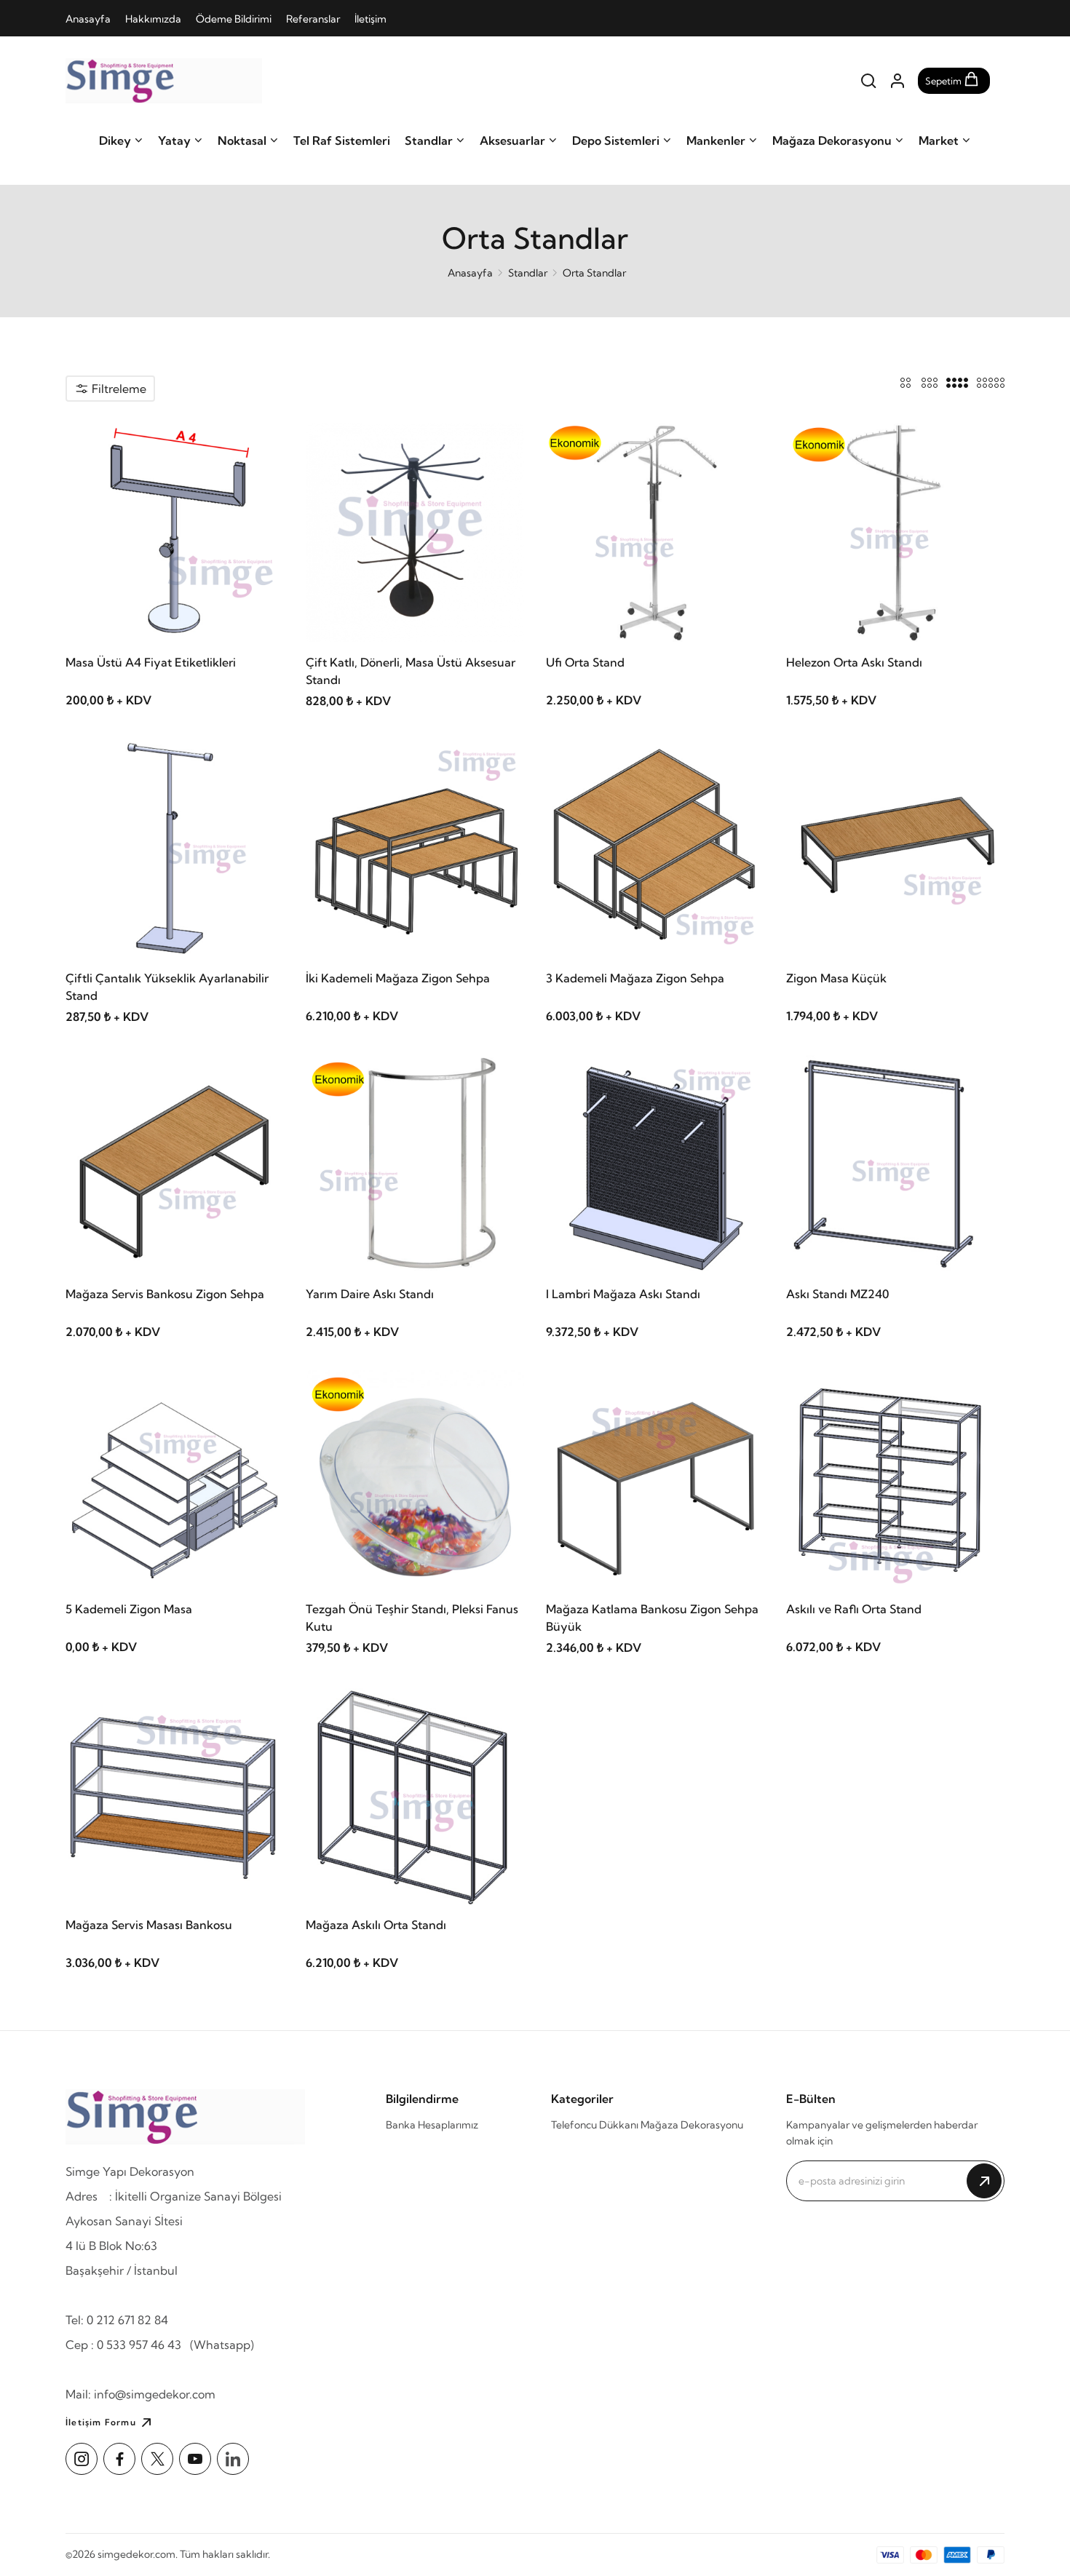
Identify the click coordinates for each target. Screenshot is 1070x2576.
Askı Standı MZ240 (837, 1294)
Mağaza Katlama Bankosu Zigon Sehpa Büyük (652, 1618)
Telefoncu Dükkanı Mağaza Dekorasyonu (647, 2125)
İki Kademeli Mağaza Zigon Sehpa (398, 978)
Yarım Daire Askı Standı (370, 1294)
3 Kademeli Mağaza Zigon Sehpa (635, 978)
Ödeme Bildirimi (234, 19)
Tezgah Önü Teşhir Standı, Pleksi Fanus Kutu (412, 1618)
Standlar (429, 140)
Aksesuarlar (512, 140)
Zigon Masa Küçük (836, 978)
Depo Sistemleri (616, 140)
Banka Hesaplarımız (432, 2125)
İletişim (370, 19)
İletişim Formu (101, 2422)
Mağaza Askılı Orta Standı (376, 1925)
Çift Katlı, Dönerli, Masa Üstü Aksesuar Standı (411, 671)
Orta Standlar (594, 273)
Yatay (174, 140)
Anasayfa (88, 19)
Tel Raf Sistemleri (342, 140)
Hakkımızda (153, 19)
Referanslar (313, 19)
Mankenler (716, 140)
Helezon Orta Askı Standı (854, 662)
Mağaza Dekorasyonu (832, 140)
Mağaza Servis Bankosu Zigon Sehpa (165, 1294)
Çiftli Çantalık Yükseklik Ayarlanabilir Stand (167, 987)
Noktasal (242, 140)
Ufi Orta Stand (585, 662)
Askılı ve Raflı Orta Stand (854, 1609)
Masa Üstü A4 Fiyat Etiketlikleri (151, 662)
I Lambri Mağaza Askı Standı (623, 1294)
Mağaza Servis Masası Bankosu (149, 1925)
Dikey (115, 140)
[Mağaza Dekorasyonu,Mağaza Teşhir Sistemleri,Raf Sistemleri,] (164, 81)
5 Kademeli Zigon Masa (129, 1609)
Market (939, 140)
